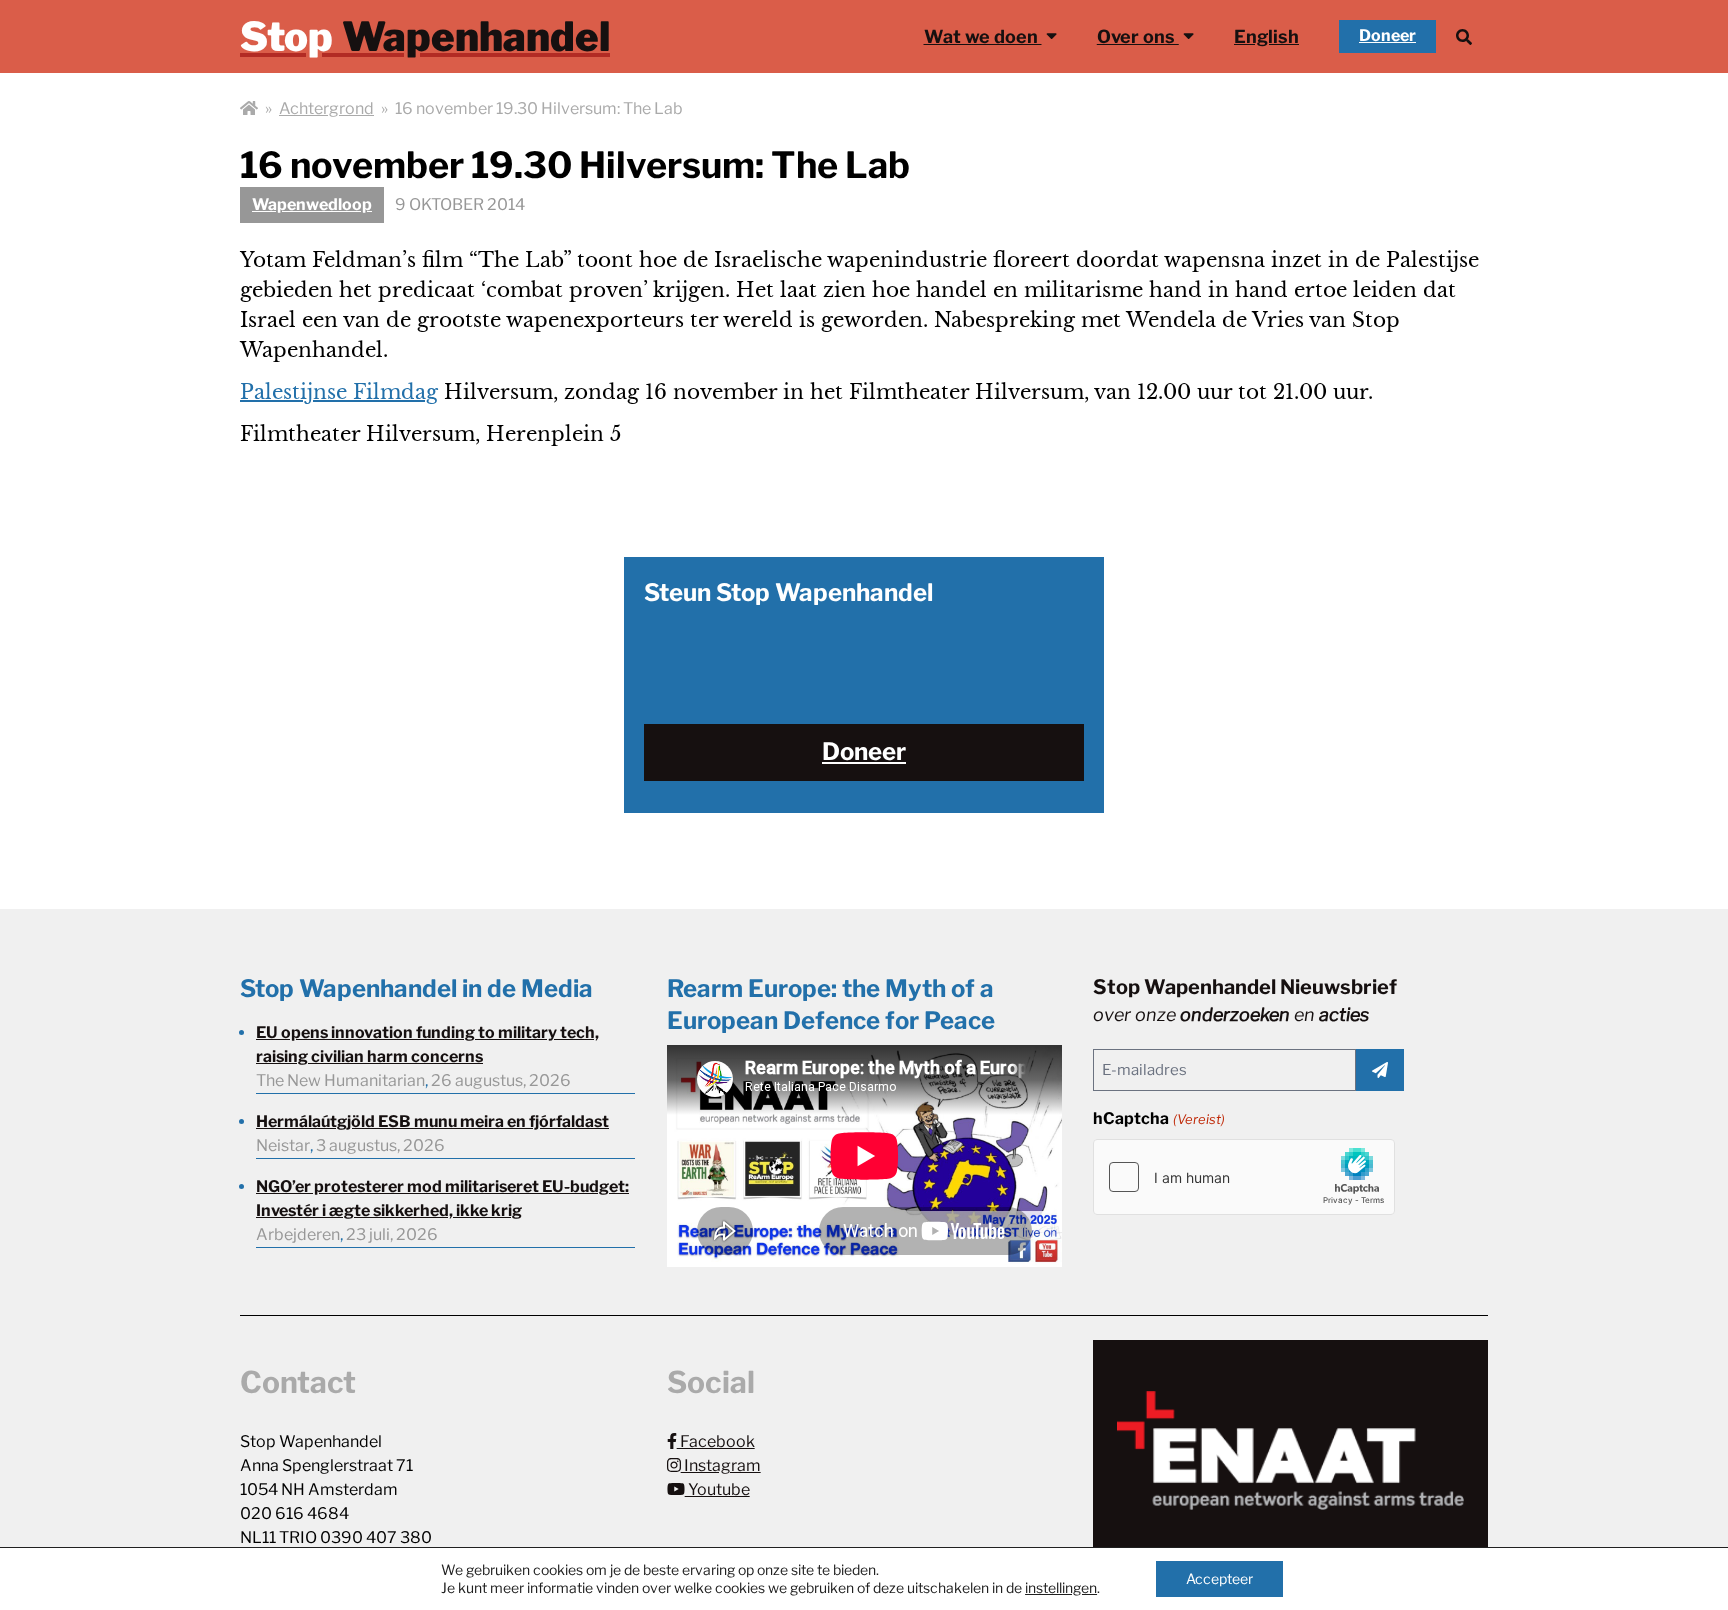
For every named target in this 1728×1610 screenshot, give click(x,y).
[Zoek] (1464, 36)
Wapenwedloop (312, 204)
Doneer (1387, 35)
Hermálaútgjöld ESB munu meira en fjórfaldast (432, 1121)
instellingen (1061, 1587)
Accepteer (1219, 1578)
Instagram (721, 1465)
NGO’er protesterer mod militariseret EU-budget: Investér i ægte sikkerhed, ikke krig (442, 1198)
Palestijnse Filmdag (339, 392)
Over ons (1138, 36)
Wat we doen (983, 36)
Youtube (717, 1489)
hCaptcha (1158, 1118)
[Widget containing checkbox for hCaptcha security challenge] (1244, 1177)
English (1266, 36)
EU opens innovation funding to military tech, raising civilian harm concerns (427, 1044)
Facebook (716, 1441)
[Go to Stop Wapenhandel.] (249, 109)
